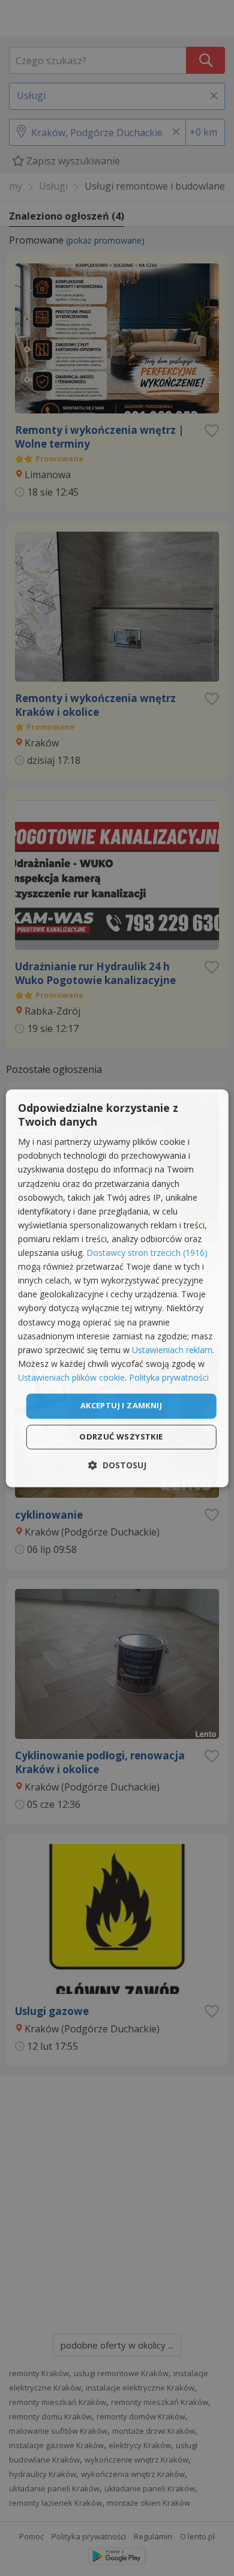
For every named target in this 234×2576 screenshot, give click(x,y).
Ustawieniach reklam (172, 1350)
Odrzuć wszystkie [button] (121, 1437)
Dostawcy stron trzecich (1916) (147, 1253)
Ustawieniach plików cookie (71, 1377)
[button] (117, 1465)
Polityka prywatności (169, 1377)
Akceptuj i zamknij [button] (121, 1405)
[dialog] (117, 1288)
